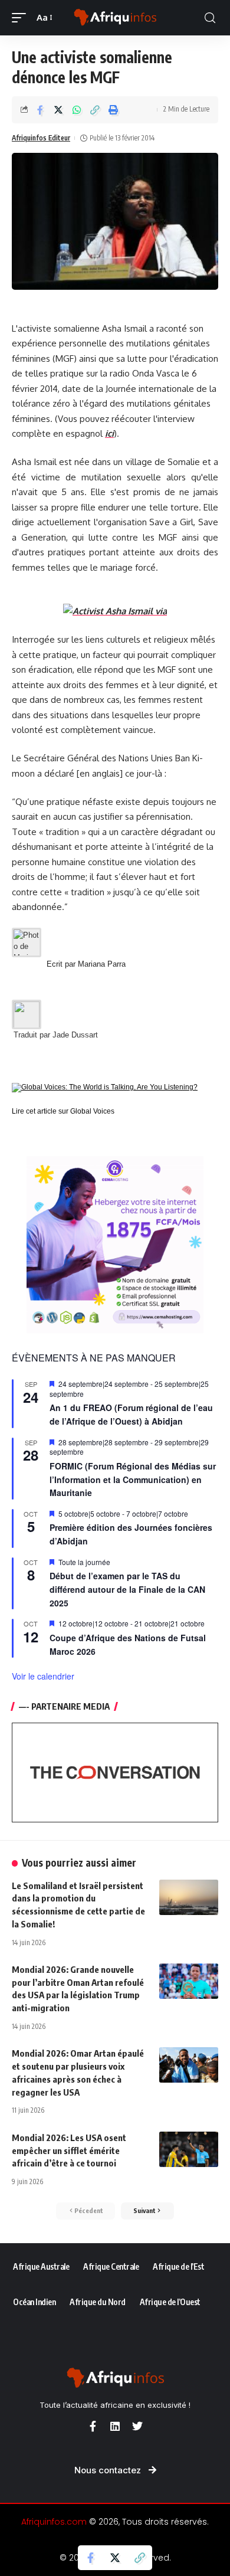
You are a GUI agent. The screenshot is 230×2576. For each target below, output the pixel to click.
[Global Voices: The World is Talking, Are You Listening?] (105, 1087)
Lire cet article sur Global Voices (63, 1111)
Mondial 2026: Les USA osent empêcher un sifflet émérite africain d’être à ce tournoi (69, 2151)
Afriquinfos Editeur (41, 138)
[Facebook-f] (93, 2426)
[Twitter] (137, 2426)
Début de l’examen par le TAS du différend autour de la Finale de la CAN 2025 (127, 1589)
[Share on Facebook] (40, 110)
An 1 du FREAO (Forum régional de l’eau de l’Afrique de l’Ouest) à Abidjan (131, 1414)
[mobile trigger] (22, 18)
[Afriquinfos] (115, 18)
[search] (210, 18)
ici (109, 433)
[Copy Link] (95, 110)
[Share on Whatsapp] (77, 110)
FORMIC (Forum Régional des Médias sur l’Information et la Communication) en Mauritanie (133, 1479)
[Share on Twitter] (58, 110)
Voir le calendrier (43, 1676)
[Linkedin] (115, 2426)
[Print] (113, 110)
